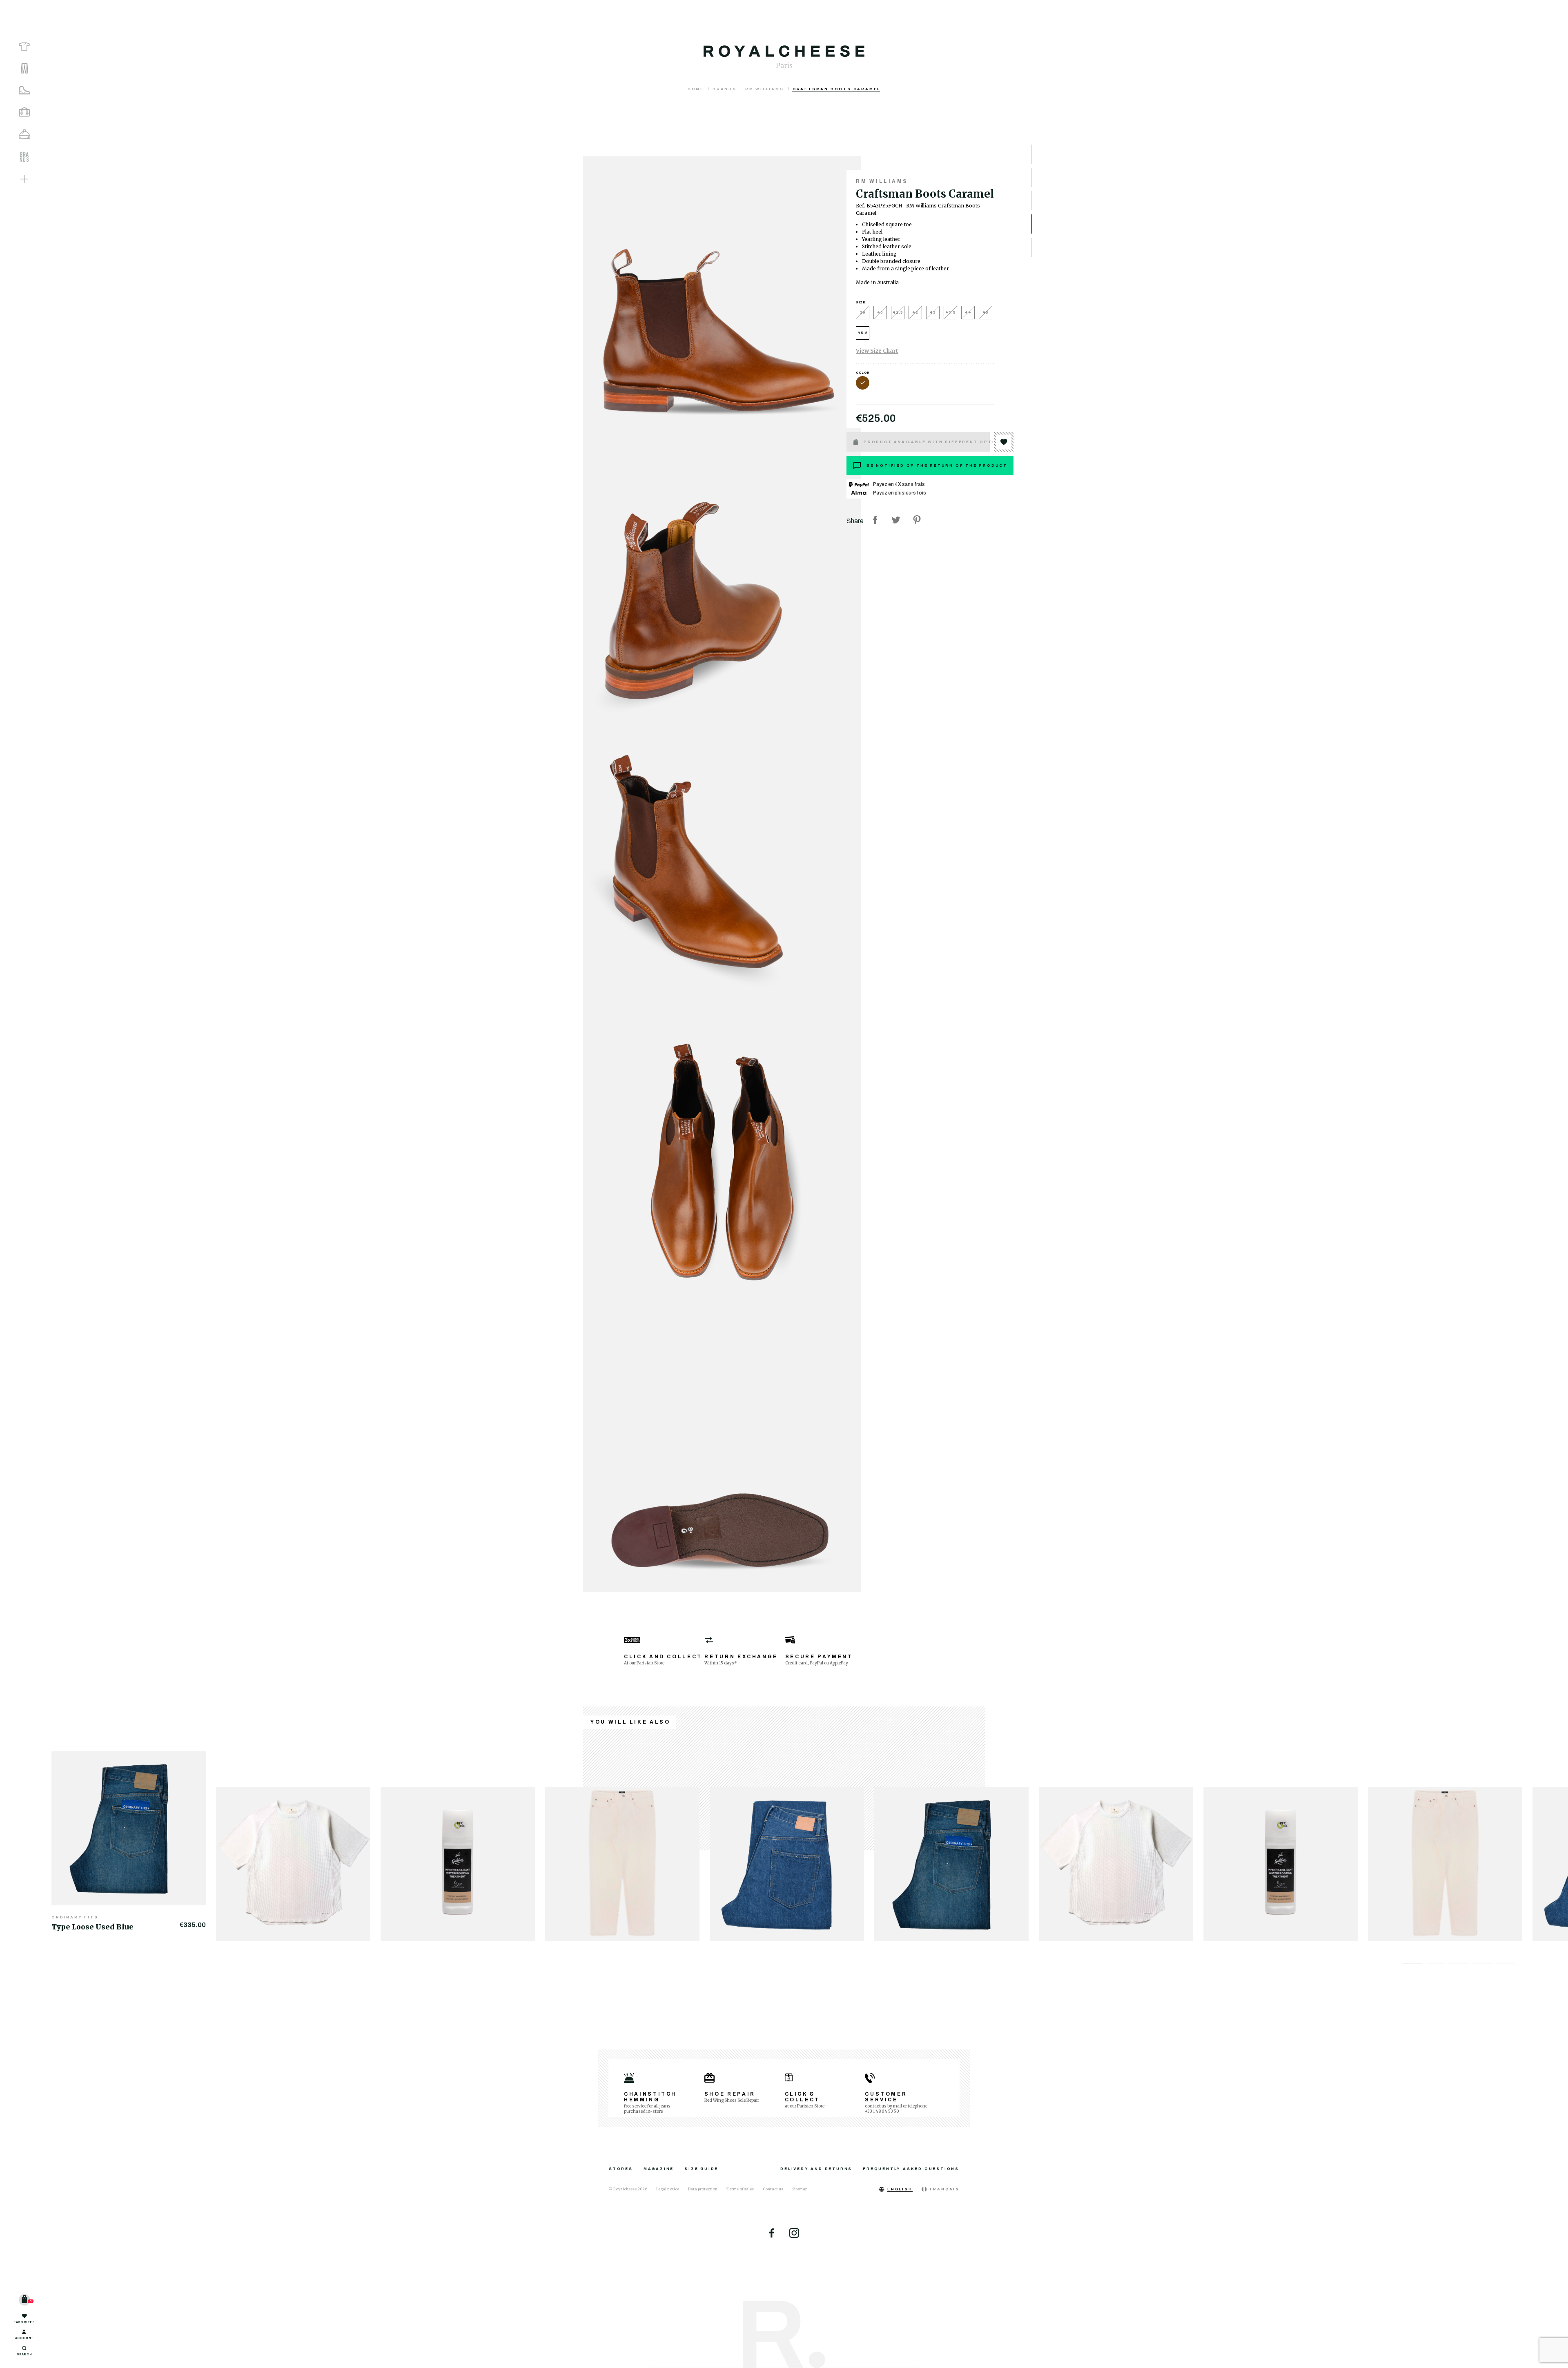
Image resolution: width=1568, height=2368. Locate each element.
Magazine (659, 2169)
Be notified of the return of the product (937, 466)
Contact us (773, 2189)
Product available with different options (927, 442)
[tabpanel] (134, 1841)
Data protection (703, 2189)
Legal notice (668, 2189)
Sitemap (800, 2189)
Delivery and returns (816, 2169)
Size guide (701, 2169)
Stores (621, 2169)
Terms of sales (740, 2189)
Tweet (896, 520)
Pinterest (917, 520)
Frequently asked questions (911, 2169)
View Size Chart (877, 351)
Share (875, 520)
